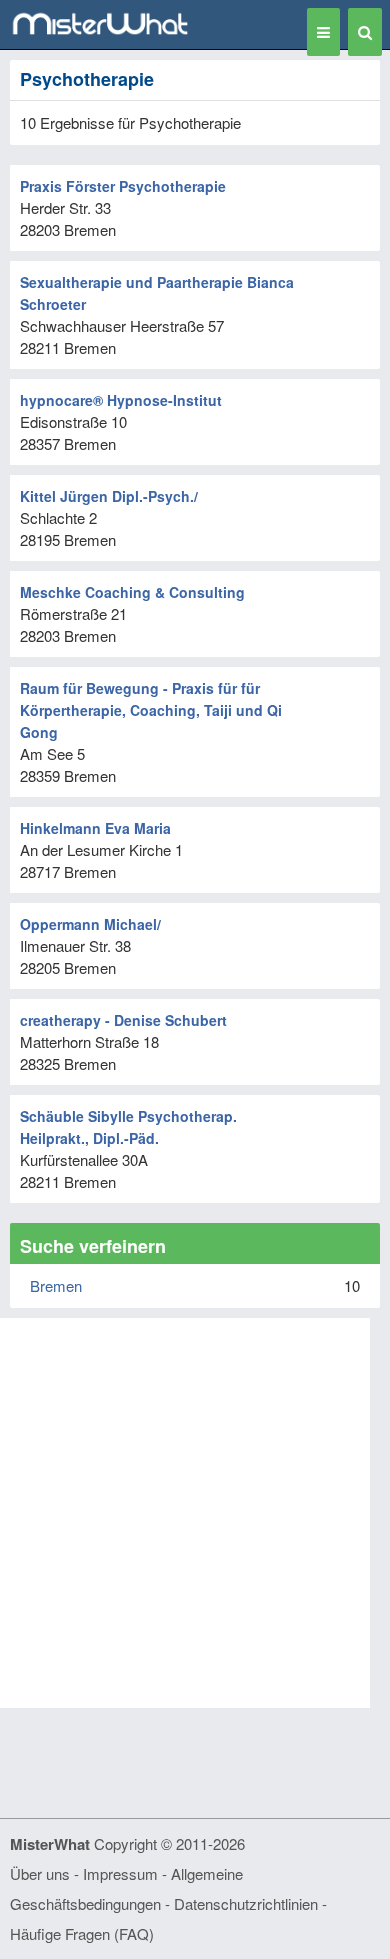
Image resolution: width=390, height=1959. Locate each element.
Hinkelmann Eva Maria (95, 828)
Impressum (120, 1873)
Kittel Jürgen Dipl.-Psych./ (109, 496)
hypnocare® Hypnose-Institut (121, 400)
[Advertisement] (195, 1513)
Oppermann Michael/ (90, 924)
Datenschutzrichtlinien (246, 1903)
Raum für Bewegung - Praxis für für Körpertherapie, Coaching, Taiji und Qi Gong (151, 710)
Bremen (56, 1285)
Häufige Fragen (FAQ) (82, 1933)
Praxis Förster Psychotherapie (123, 186)
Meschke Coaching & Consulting (132, 592)
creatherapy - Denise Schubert (123, 1020)
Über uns (40, 1873)
